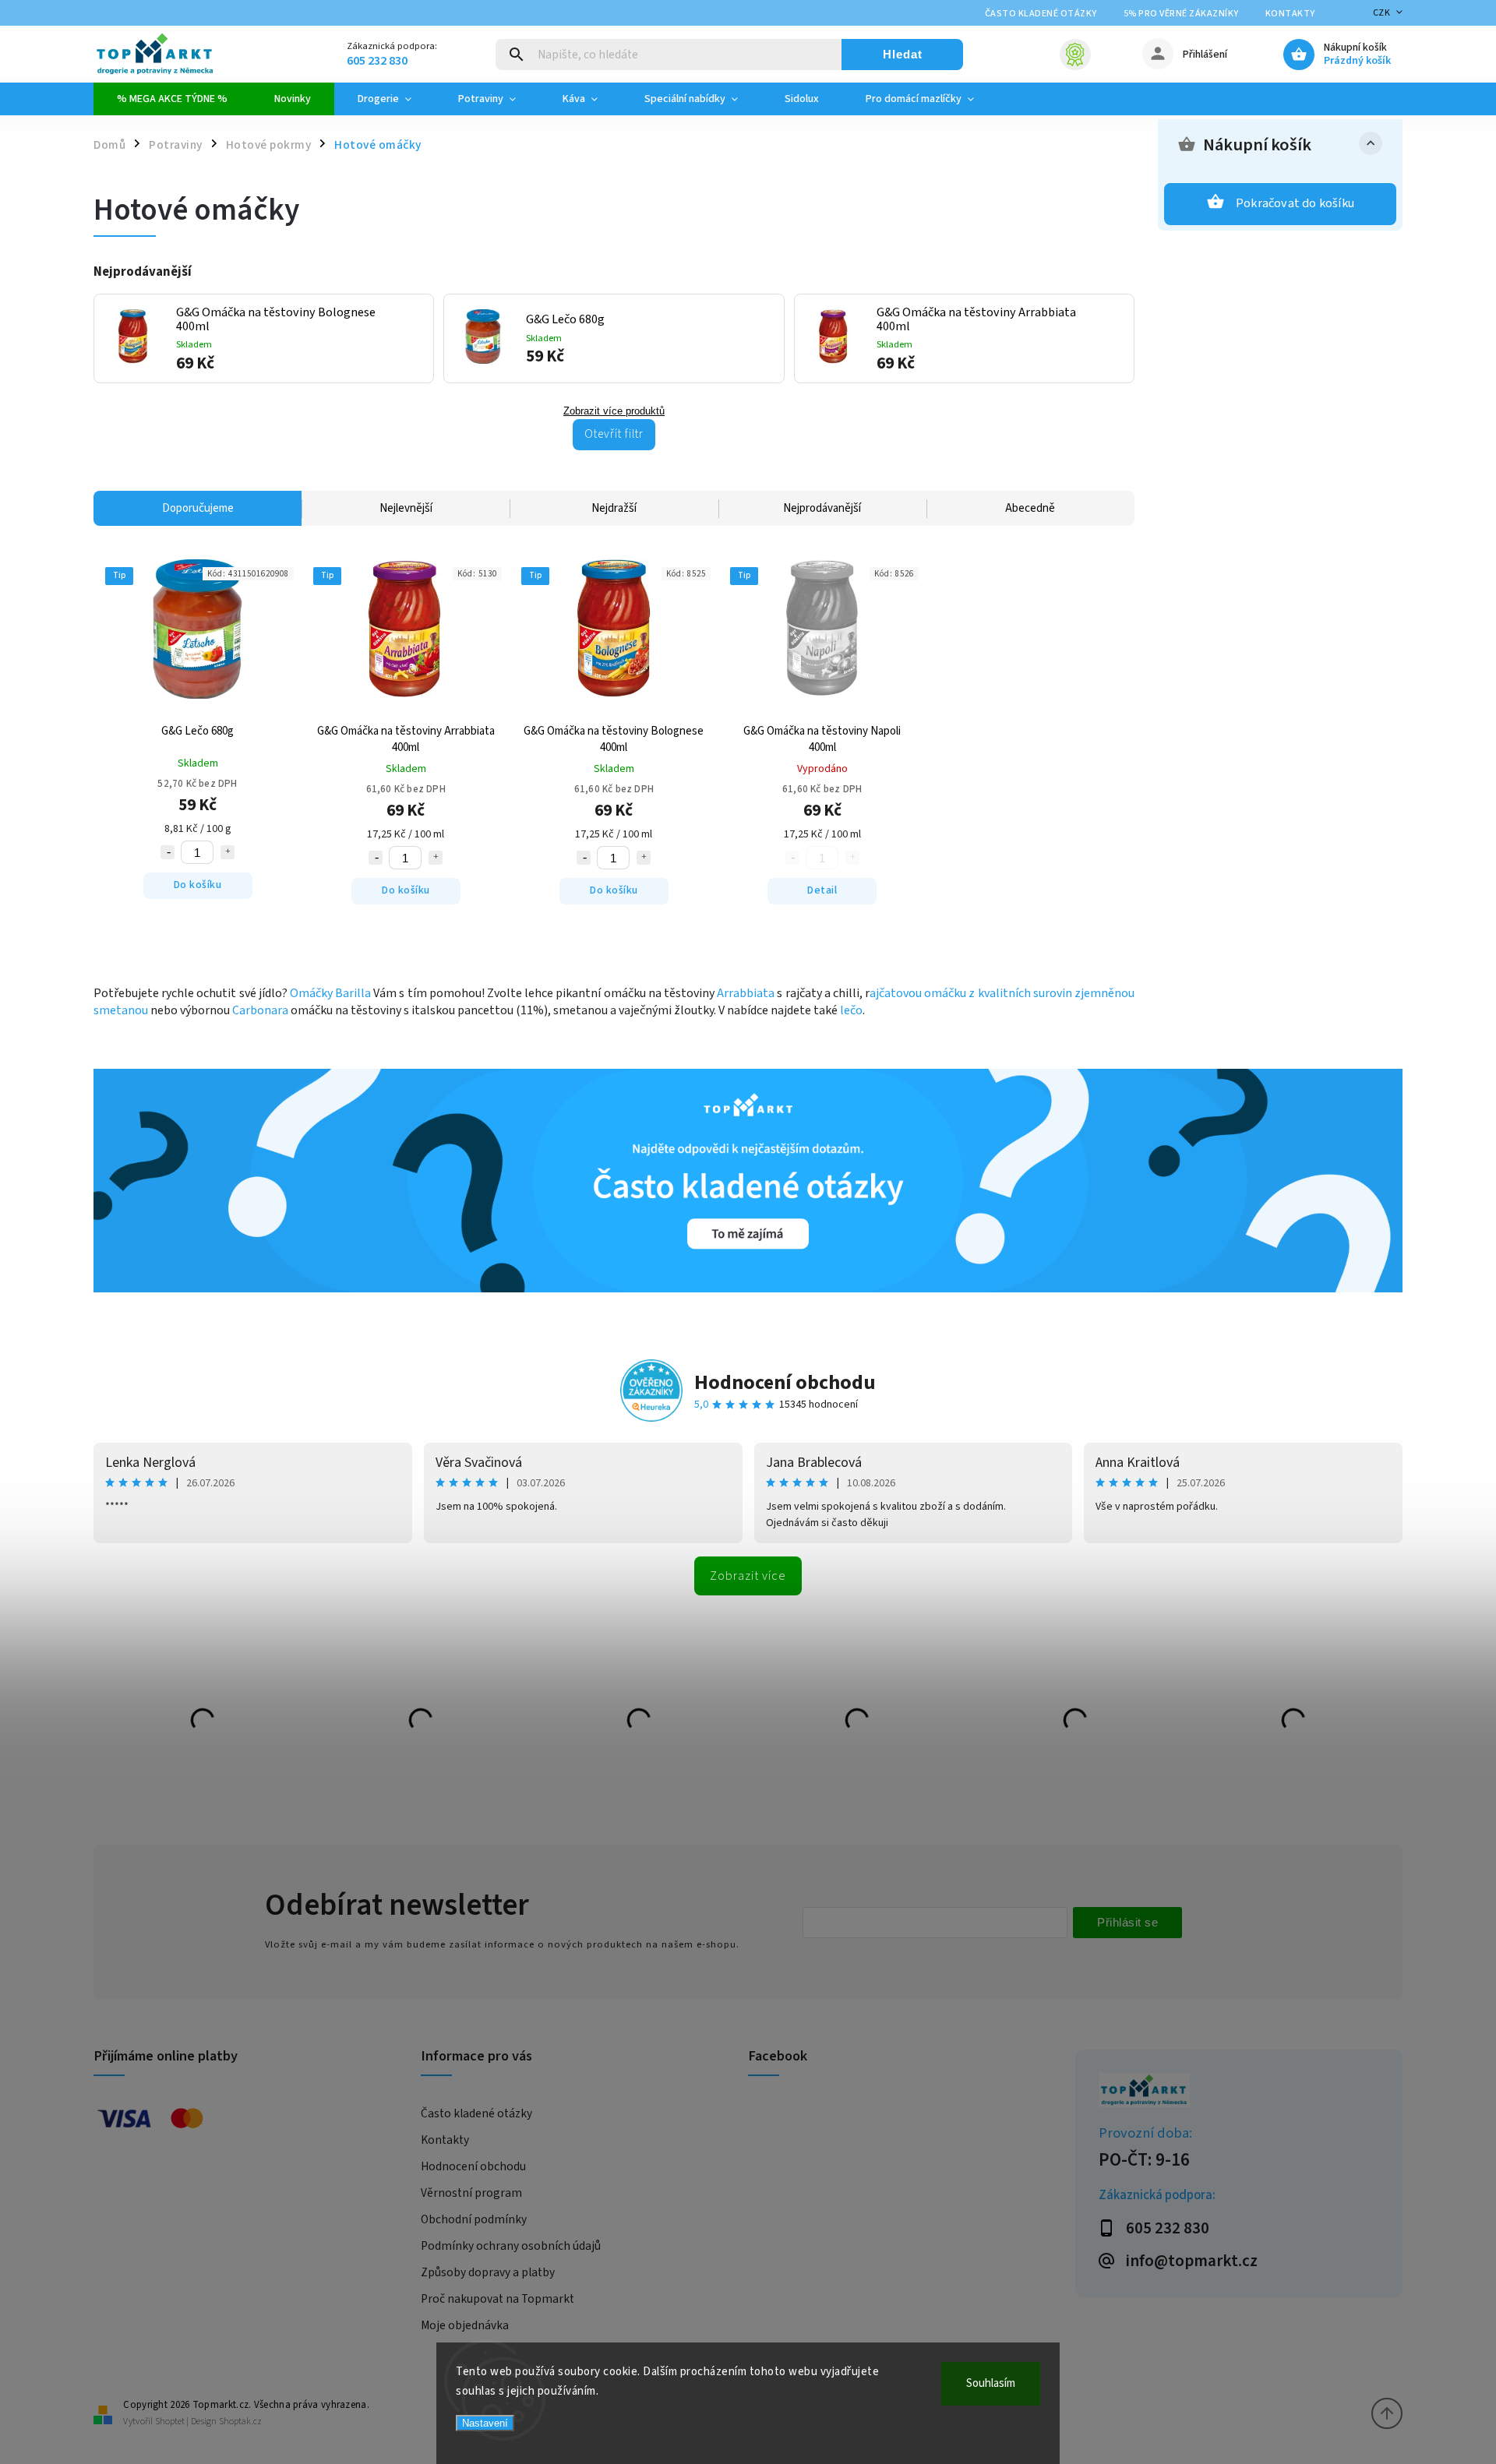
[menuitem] (172, 99)
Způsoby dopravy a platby (488, 2272)
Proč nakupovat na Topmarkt (497, 2299)
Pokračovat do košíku (1295, 203)
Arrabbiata (746, 993)
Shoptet (170, 2422)
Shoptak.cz (240, 2422)
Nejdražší (614, 508)
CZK (1382, 13)
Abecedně (1030, 508)
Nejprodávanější (822, 508)
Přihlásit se (1127, 1922)
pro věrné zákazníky (1181, 14)
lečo (851, 1010)
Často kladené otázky (1041, 14)
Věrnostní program (471, 2193)
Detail (822, 890)
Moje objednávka (465, 2325)
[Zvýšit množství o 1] (228, 852)
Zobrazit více (748, 1576)
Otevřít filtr (614, 434)
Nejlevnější (406, 508)
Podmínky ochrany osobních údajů (511, 2246)
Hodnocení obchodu (785, 1382)
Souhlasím (991, 2383)
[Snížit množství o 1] (168, 852)
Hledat (903, 54)
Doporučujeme (198, 508)
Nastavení (485, 2423)
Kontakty (1290, 14)
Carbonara (260, 1010)
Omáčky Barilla (330, 993)
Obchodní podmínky (474, 2219)
